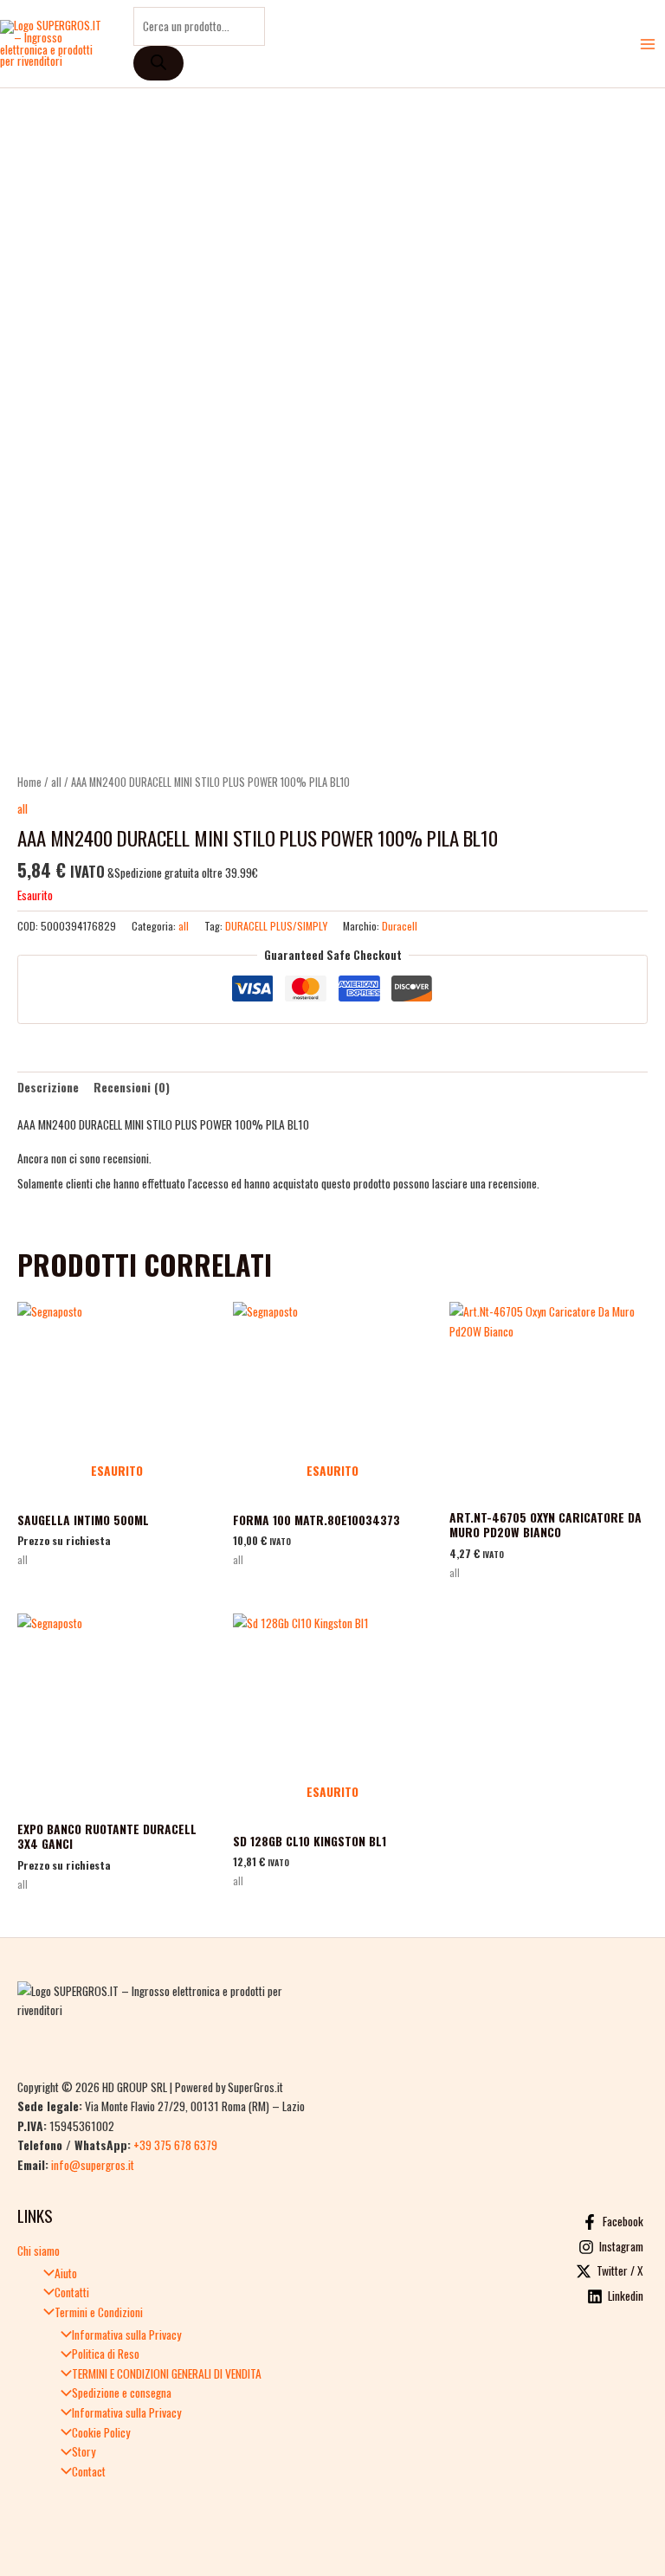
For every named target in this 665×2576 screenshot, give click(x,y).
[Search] (158, 63)
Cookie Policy (101, 2432)
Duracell (400, 926)
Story (84, 2451)
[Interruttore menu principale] (648, 44)
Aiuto (66, 2273)
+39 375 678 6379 (175, 2145)
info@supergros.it (93, 2165)
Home (29, 782)
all (56, 782)
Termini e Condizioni (99, 2312)
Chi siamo (39, 2251)
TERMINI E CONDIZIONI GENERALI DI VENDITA (167, 2373)
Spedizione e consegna (122, 2392)
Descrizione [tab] (48, 1087)
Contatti (72, 2292)
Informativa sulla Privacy (126, 2334)
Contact (89, 2471)
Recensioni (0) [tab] (132, 1087)
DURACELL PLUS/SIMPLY (276, 926)
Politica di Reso (106, 2354)
